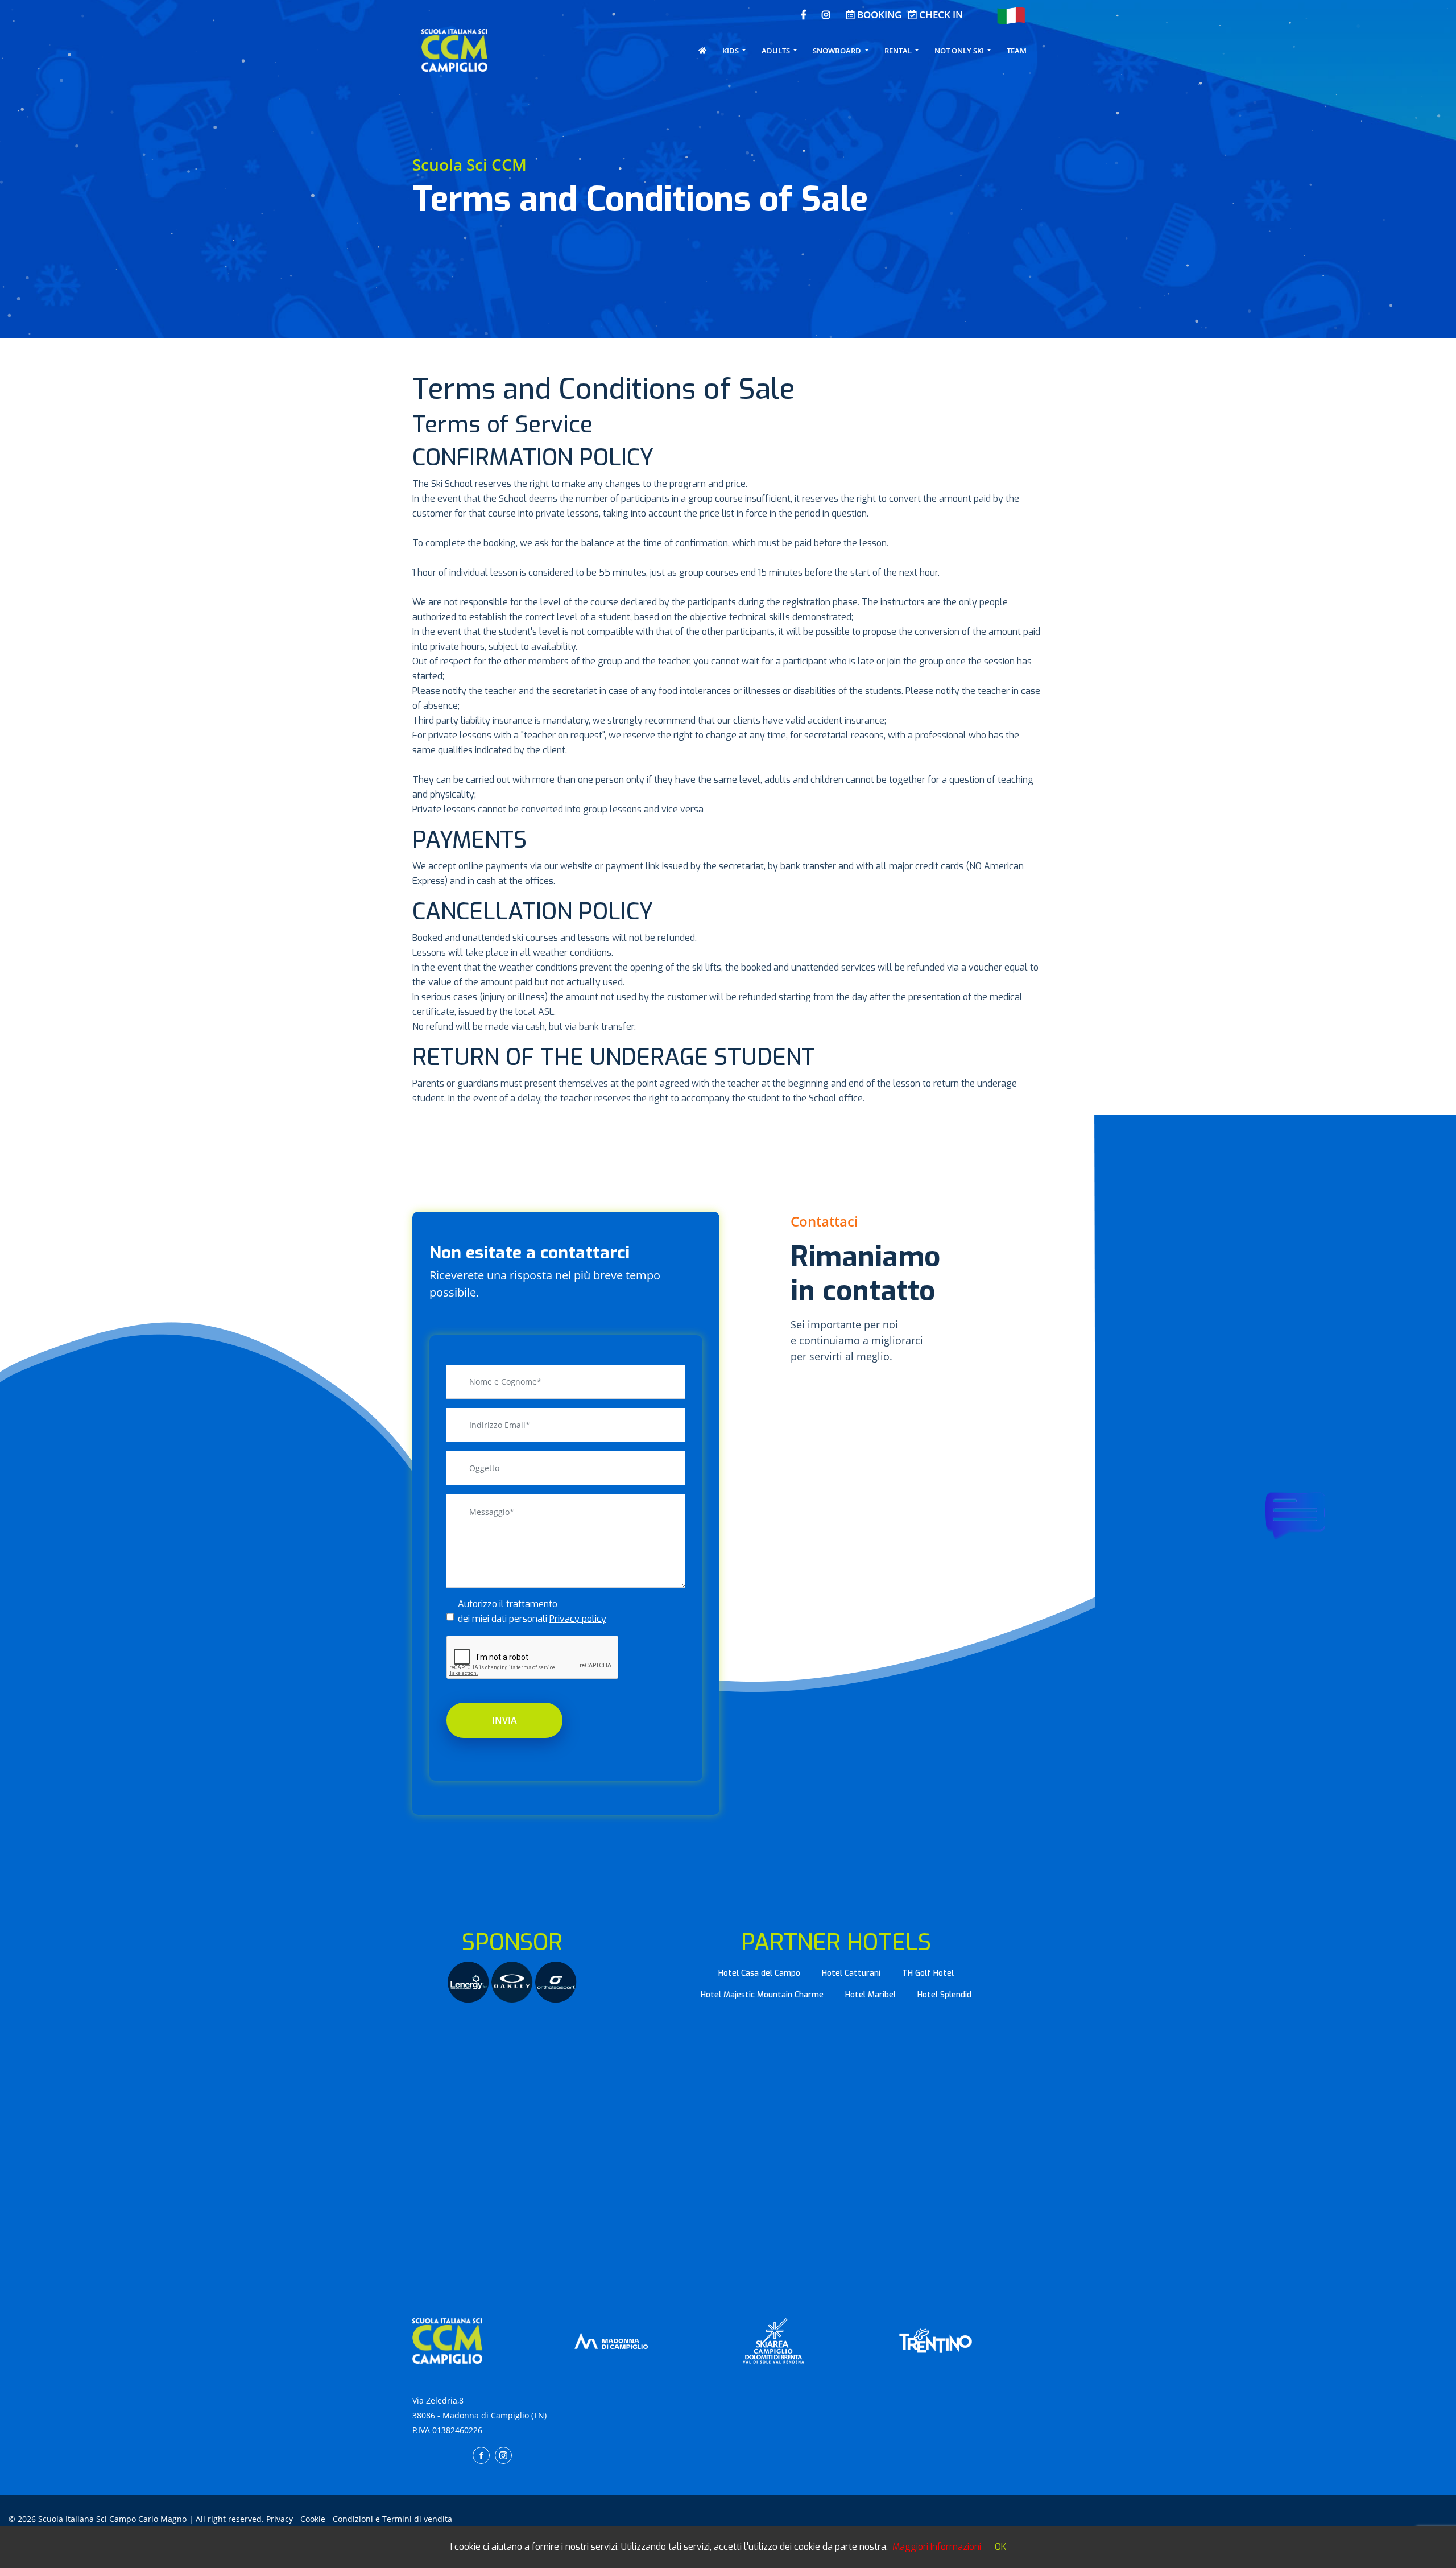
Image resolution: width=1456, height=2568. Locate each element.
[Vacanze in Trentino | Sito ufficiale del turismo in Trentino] (936, 2340)
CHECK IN (940, 15)
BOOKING (878, 15)
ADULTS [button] (777, 51)
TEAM (1017, 51)
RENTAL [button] (899, 51)
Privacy (280, 2519)
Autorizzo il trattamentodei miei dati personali (532, 1611)
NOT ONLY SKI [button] (960, 51)
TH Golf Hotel (928, 1973)
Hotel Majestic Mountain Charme (762, 1995)
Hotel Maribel (870, 1995)
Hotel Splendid (944, 1995)
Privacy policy (578, 1619)
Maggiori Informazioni (937, 2547)
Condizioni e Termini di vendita (392, 2519)
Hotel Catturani (851, 1973)
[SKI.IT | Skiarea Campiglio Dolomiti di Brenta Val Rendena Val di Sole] (773, 2340)
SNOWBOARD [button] (838, 51)
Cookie (313, 2519)
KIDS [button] (731, 51)
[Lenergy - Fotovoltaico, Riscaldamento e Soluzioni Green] (470, 1981)
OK (1000, 2547)
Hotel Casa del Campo (759, 1973)
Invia (504, 1720)
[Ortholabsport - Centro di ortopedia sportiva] (556, 1981)
